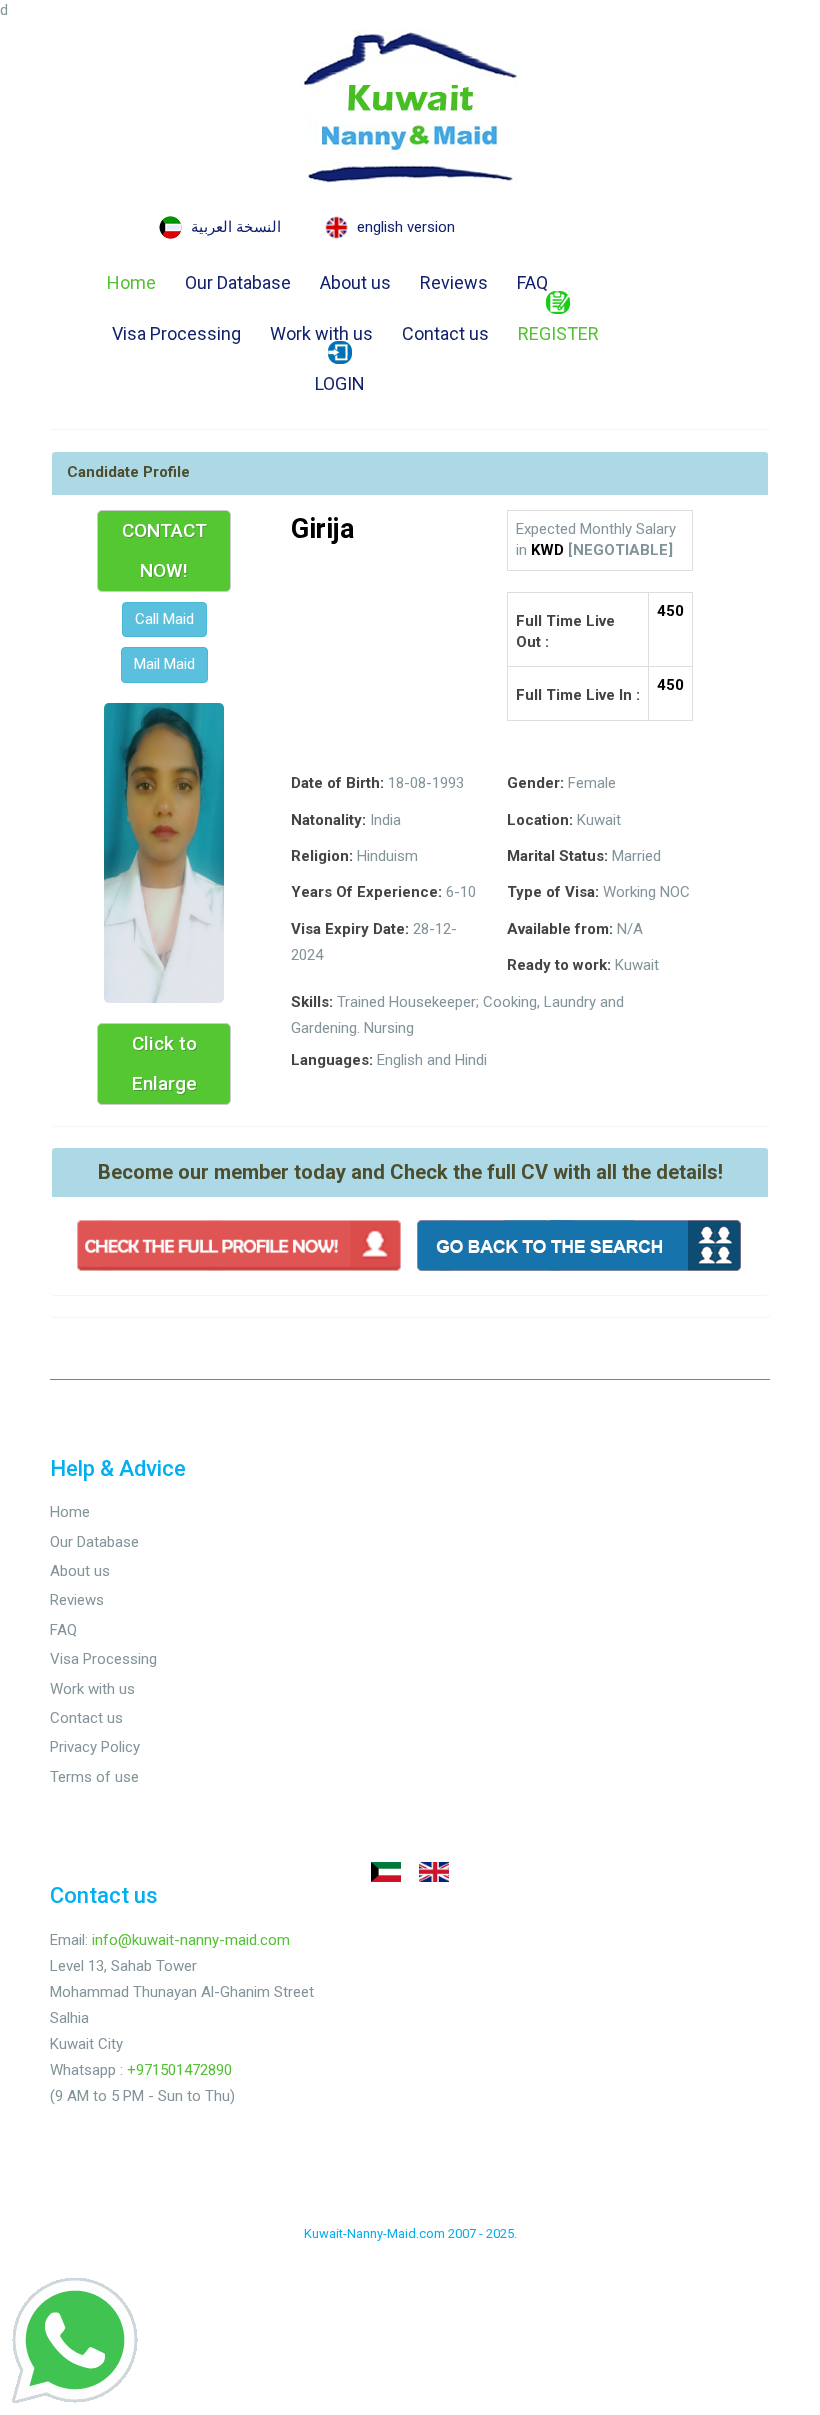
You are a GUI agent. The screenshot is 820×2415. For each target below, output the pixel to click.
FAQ (532, 282)
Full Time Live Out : (565, 631)
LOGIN (340, 383)
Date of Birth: (337, 783)
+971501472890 (179, 2070)
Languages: (332, 1060)
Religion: (322, 856)
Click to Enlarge (164, 1063)
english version (406, 227)
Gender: (535, 783)
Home (131, 282)
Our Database (238, 282)
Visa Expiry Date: (350, 929)
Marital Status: (557, 856)
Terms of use (94, 1777)
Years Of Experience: (366, 892)
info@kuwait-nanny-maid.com (191, 1940)
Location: (540, 820)
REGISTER (558, 333)
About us (355, 282)
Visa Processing (176, 333)
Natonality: (328, 820)
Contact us (445, 333)
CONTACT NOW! (164, 550)
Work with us (321, 333)
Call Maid (164, 619)
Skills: (312, 1002)
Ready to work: (559, 965)
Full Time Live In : (578, 695)
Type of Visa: (553, 892)
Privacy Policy (95, 1747)
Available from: (560, 929)
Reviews (454, 282)
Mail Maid (164, 664)
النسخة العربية (236, 227)
